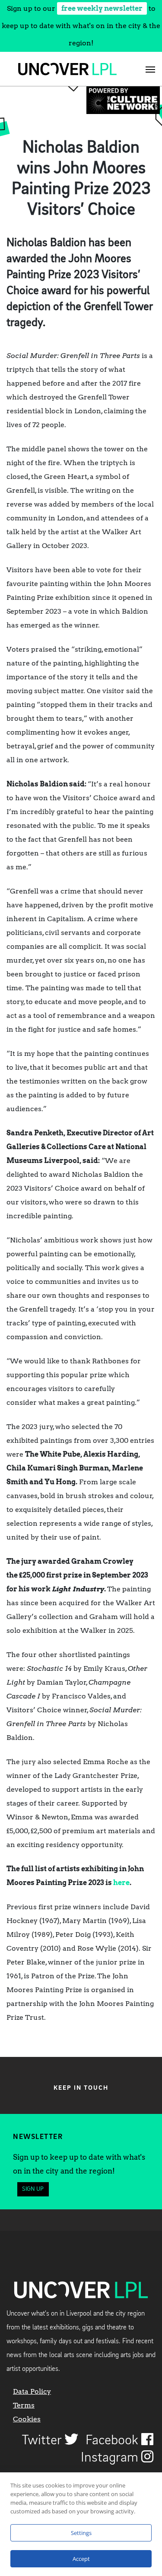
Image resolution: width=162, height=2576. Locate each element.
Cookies (27, 2419)
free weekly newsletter (102, 8)
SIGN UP (33, 2189)
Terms (24, 2405)
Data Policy (32, 2391)
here (121, 1883)
